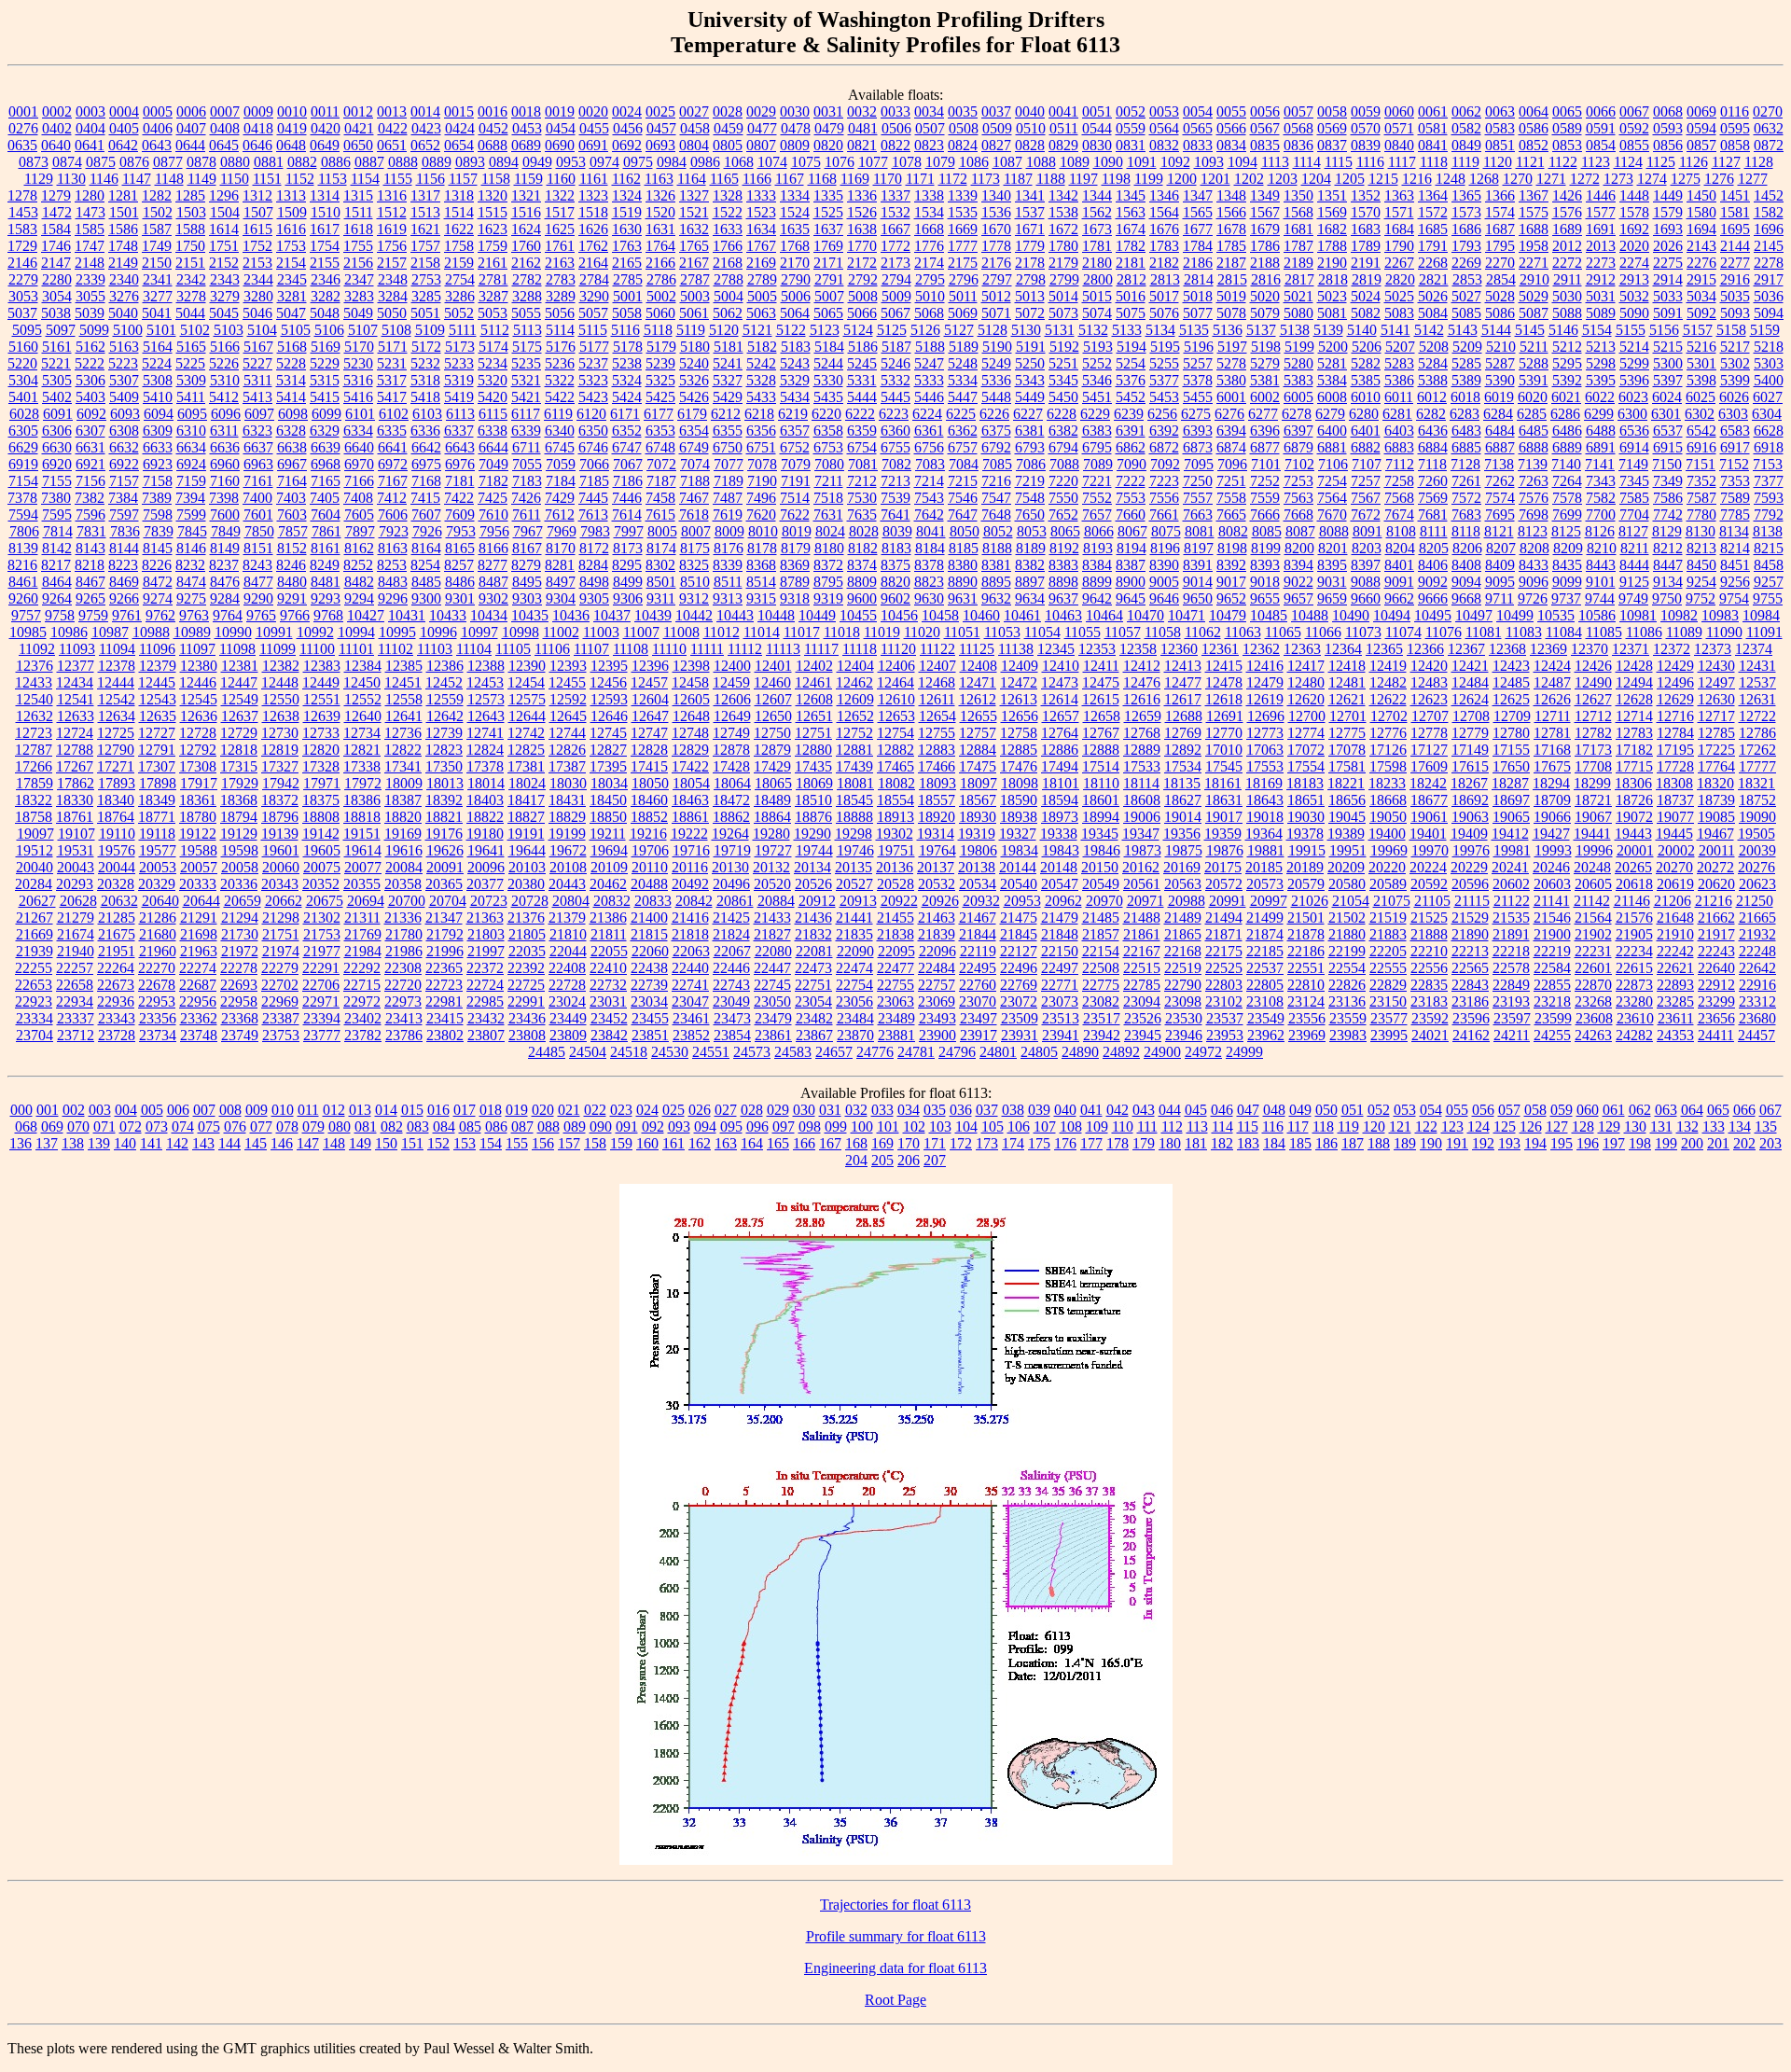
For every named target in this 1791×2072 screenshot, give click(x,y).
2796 (964, 279)
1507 (258, 212)
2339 (90, 279)
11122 (937, 649)
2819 (1367, 279)
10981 (1638, 615)
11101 (356, 649)
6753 (828, 447)
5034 (1701, 296)
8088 (1334, 531)
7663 (1198, 515)
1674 (1131, 229)
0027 (694, 111)
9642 (1097, 598)
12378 (117, 666)
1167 (790, 179)
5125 (892, 330)
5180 (695, 347)
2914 (1668, 279)
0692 (627, 145)
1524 (795, 212)
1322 (560, 195)
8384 (1097, 565)
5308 (158, 380)
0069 (1701, 111)
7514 (795, 498)
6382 (1063, 431)
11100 (317, 649)
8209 (1568, 548)
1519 (627, 212)
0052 (1131, 111)
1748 (123, 246)
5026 (1433, 296)
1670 (996, 229)
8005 (662, 531)
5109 (430, 330)
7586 (1668, 498)
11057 (1123, 632)
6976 (460, 464)
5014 (1063, 296)
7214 (929, 481)
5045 (224, 313)
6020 (1533, 397)
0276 (23, 128)
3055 (90, 296)
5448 (996, 397)
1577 (1601, 212)
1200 (1182, 179)
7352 (1701, 481)
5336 (996, 380)
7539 (895, 498)
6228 (1062, 414)
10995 (397, 632)
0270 (1768, 111)
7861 (326, 531)
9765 (261, 615)
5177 (594, 347)
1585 (90, 229)
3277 (158, 296)
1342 (1063, 195)
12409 (1020, 666)
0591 (1601, 128)
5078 (1231, 313)
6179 (692, 414)
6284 (1498, 414)
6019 (1499, 397)
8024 (830, 531)
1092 (1175, 162)
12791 (157, 750)
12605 (691, 699)
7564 (1332, 498)
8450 (1701, 565)
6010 (1366, 397)
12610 (896, 699)
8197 (1199, 548)
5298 (1601, 363)
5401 (23, 397)
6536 (1634, 431)
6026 (1734, 397)
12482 (1388, 682)
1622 (459, 229)
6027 (1768, 397)
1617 (325, 229)
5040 (123, 313)
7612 (560, 515)
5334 (963, 380)
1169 (855, 179)
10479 (1228, 615)
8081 (1200, 531)
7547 (996, 498)
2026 (1668, 246)
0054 (1198, 111)
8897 (1030, 582)
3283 (359, 296)
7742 (1668, 515)
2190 (1332, 263)
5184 (829, 347)
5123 (825, 330)
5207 (1400, 347)
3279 (225, 296)
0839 (1366, 145)
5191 (1031, 347)
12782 (1593, 733)
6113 (460, 414)
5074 (1097, 313)
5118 (658, 330)
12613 (1019, 699)
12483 (1429, 682)
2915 (1701, 279)
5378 (1198, 380)
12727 (157, 733)
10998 (521, 632)
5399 (1735, 380)
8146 (191, 548)
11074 (1403, 632)
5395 (1601, 380)
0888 (403, 162)
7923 (394, 531)
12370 (1590, 649)
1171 (920, 179)
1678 (1231, 229)
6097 (259, 414)
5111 (463, 330)
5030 (1567, 296)
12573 (486, 699)
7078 (762, 464)
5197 (1232, 347)
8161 (326, 548)
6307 (90, 431)
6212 (726, 414)
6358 (828, 431)
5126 (925, 330)
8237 (224, 565)
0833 (1198, 145)
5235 (526, 363)
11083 (1524, 632)
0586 (1534, 128)
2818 (1333, 279)
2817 (1299, 279)
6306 (57, 431)
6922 (124, 464)
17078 (1347, 750)
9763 (194, 615)
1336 (862, 195)
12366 (1425, 649)
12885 (1019, 750)
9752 (1701, 598)
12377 (76, 666)
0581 (1433, 128)
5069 (963, 313)
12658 (1102, 716)
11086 (1644, 632)
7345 (1634, 481)
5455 (1198, 397)
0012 (358, 111)
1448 (1634, 195)
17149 (1470, 750)
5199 (1299, 347)
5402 (57, 397)
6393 (1198, 431)
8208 (1534, 548)
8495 (527, 582)
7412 (392, 498)
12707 (1430, 716)
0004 (124, 111)
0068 (1668, 111)
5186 (863, 347)
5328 (761, 380)
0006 (191, 111)
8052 (998, 531)
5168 (292, 347)
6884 (1433, 447)
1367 (1534, 195)
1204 (1316, 179)
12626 (1552, 699)
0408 (225, 128)
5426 (694, 397)
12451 (403, 682)
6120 (591, 414)
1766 (728, 246)
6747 (627, 447)
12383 (322, 666)
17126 (1388, 750)
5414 (291, 397)
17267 (75, 766)
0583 (1500, 128)
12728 (198, 733)
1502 (158, 212)
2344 (258, 279)
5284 (1433, 363)
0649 (325, 145)
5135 (1194, 330)
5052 (459, 313)
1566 (1231, 212)
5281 (1332, 363)
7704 (1634, 515)
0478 (796, 128)
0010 (292, 111)
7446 (627, 498)
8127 (1633, 531)
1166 (757, 179)
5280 (1298, 363)
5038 (56, 313)
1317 (425, 195)
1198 (1116, 179)
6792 (996, 447)
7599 (191, 515)
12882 (895, 750)
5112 (495, 330)
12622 (1388, 699)
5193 (1098, 347)
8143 (90, 548)
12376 (35, 666)
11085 (1604, 632)
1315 (358, 195)
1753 (291, 246)
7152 (1734, 464)
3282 (326, 296)
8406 (1433, 565)
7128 (1465, 464)
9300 (426, 598)
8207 (1501, 548)
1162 (626, 179)
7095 (1199, 464)
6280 (1364, 414)
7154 (23, 481)
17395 (608, 766)
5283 (1399, 363)
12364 (1343, 649)
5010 (930, 296)
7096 (1232, 464)
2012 (1567, 246)
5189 (964, 347)
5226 (224, 363)
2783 (561, 279)
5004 (729, 296)
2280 (57, 279)
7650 (1030, 515)
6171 (625, 414)
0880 (235, 162)
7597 (124, 515)
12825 (526, 750)
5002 (661, 296)
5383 (1298, 380)
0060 (1399, 111)
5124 (858, 330)
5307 (124, 380)
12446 (198, 682)
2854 (1501, 279)
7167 (393, 481)
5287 (1500, 363)
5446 (929, 397)
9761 (127, 615)
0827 (996, 145)
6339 (526, 431)
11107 (591, 649)
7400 (257, 498)
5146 (1563, 330)
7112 (1400, 464)
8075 (1166, 531)
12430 (1716, 666)
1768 (795, 246)
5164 (158, 347)
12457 (649, 682)
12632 (35, 716)
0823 (929, 145)
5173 (460, 347)
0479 (829, 128)
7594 (23, 515)
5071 (996, 313)
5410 (158, 397)
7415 (425, 498)
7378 (22, 498)
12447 (239, 682)
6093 (125, 414)
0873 (34, 162)
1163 (659, 179)
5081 (1332, 313)
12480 (1306, 682)
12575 (527, 699)
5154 (1597, 330)
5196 (1199, 347)
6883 (1399, 447)
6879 (1298, 447)
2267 (1399, 263)
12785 (1716, 733)
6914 (1634, 447)
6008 (1332, 397)
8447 (1668, 565)
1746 (56, 246)
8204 (1400, 548)
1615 (257, 229)
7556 (1164, 498)
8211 (1635, 548)
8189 (1031, 548)
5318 (425, 380)
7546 (963, 498)
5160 (23, 347)
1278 (22, 195)
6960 (225, 464)
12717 (1716, 716)
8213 (1701, 548)
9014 (1198, 582)
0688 (493, 145)
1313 (291, 195)
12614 (1060, 699)
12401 (773, 666)
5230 (358, 363)
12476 (1142, 682)
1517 (560, 212)
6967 (292, 464)
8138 (1768, 531)
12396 (650, 666)
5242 (761, 363)
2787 (695, 279)
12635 (158, 716)
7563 (1298, 498)
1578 (1634, 212)
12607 (773, 699)
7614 (627, 515)
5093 (1735, 313)
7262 (1500, 481)
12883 (937, 750)
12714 (1634, 716)
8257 (459, 565)
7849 (226, 531)
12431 (1757, 666)
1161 (594, 179)
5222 (90, 363)
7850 (259, 531)
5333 (929, 380)
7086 (1031, 464)
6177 (659, 414)
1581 (1735, 212)
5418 (425, 397)
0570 (1366, 128)
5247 (929, 363)
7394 (190, 498)
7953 (461, 531)
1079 (940, 162)
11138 (1016, 649)
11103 (435, 649)
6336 (425, 431)
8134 (1734, 531)
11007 (641, 632)
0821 (862, 145)
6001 (1231, 397)
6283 (1465, 414)
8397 (1366, 565)
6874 (1231, 447)
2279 (23, 279)
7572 (1466, 498)
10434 (489, 615)
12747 (649, 733)
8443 (1601, 565)
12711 (1553, 716)
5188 (930, 347)
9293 (326, 598)
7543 (929, 498)
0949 (537, 162)
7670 (1332, 515)
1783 (1164, 246)
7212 (862, 481)
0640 (56, 145)
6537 (1668, 431)
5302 (1735, 363)
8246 (291, 565)
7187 (661, 481)
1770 (862, 246)
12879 (772, 750)
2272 (1567, 263)
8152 (292, 548)
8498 (594, 582)
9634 (1030, 598)
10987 (110, 632)
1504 (225, 212)
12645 (568, 716)
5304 (23, 380)
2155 (325, 263)
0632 (1769, 128)
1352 (1366, 195)
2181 (1131, 263)
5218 (1769, 347)
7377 (1769, 481)
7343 (1601, 481)
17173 (1593, 750)
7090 (1132, 464)
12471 (978, 682)
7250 (1198, 481)
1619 (392, 229)
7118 (1432, 464)
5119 (691, 330)
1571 (1399, 212)
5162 (90, 347)
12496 (1675, 682)
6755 (895, 447)
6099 (326, 414)
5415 (325, 397)
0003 (90, 111)
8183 (896, 548)
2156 (358, 263)
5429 (728, 397)
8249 (325, 565)
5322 (560, 380)
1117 (1402, 162)
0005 (158, 111)
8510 (695, 582)
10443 (735, 615)
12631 (1757, 699)
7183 (527, 481)
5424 (627, 397)
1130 (71, 179)
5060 (660, 313)
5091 (1668, 313)
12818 (239, 750)
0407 (191, 128)
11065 (1283, 632)
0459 (729, 128)
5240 (694, 363)
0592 (1634, 128)
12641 (404, 716)
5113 (528, 330)
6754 (862, 447)
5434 (795, 397)
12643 (486, 716)
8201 (1333, 548)
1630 (627, 229)
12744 (567, 733)
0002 (57, 111)
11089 (1684, 632)
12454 (526, 682)
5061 (694, 313)
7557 (1198, 498)
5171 (393, 347)
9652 (1231, 598)
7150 (1667, 464)
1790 (1399, 246)
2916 (1735, 279)
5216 (1701, 347)
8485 (426, 582)
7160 (225, 481)
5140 (1362, 330)
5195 (1165, 347)
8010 (763, 531)
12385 (404, 666)
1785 (1231, 246)
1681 (1298, 229)
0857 (1701, 145)
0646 (257, 145)
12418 (1347, 666)
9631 (963, 598)
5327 (728, 380)
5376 (1131, 380)
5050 (392, 313)
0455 (594, 128)
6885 (1466, 447)
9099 (1567, 582)
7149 (1633, 464)
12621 (1347, 699)
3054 (57, 296)
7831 (91, 531)
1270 (1518, 179)
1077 (873, 162)
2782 (527, 279)
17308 (198, 766)
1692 (1634, 229)
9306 (628, 598)
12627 (1593, 699)
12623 (1429, 699)
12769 (1183, 733)
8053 (1032, 531)
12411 (1101, 666)
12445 (157, 682)
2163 (560, 263)
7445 (593, 498)
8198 (1232, 548)
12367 (1466, 649)
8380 (963, 565)
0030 (795, 111)
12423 (1511, 666)
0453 (527, 128)
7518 (828, 498)
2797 (997, 279)
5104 (262, 330)
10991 (274, 632)
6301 (1666, 414)
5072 (1030, 313)
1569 (1332, 212)
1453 (23, 212)
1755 (358, 246)
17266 (34, 766)
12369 (1548, 649)
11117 (821, 649)
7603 (292, 515)
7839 (159, 531)
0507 (930, 128)
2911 (1568, 279)
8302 (660, 565)
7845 (192, 531)
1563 (1131, 212)
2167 (694, 263)
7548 (1030, 498)
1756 (392, 246)
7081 (863, 464)
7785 (1735, 515)
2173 (895, 263)
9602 (895, 598)
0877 (168, 162)
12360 (1179, 649)
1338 (929, 195)
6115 (493, 414)
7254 (1332, 481)
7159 (191, 481)
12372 (1672, 649)
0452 (493, 128)
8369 (795, 565)
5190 (997, 347)
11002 (561, 632)
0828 (1030, 145)
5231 (392, 363)
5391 (1534, 380)
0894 (504, 162)
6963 (258, 464)
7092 (1165, 464)
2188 (1265, 263)
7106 (1333, 464)
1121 (1530, 162)
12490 (1593, 682)
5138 (1295, 330)
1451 (1735, 195)
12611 (937, 699)
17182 (1634, 750)
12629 (1675, 699)
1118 (1434, 162)
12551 (322, 699)
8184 (930, 548)
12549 (240, 699)
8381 (996, 565)
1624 (526, 229)
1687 (1500, 229)
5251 (1063, 363)
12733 (321, 733)
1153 (333, 179)
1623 (493, 229)
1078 (907, 162)
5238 (627, 363)
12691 (1225, 716)
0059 (1366, 111)
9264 (57, 598)
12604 (650, 699)
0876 (134, 162)
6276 (1229, 414)
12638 (281, 716)
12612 (978, 699)
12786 (1757, 733)
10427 (366, 615)
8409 (1500, 565)
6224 (927, 414)
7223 (1164, 481)
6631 (90, 447)
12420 (1429, 666)
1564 (1164, 212)
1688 (1534, 229)
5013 (1030, 296)
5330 (828, 380)
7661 (1164, 515)
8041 (931, 531)
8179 (796, 548)
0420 (326, 128)
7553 (1131, 498)
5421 (526, 397)
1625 (560, 229)
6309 (158, 431)
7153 (1768, 464)
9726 (1533, 598)
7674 (1399, 515)
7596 (90, 515)
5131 (1060, 330)
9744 (1600, 598)
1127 (1726, 162)
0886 (336, 162)
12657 (1061, 716)
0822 (895, 145)
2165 (627, 263)
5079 (1265, 313)
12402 (814, 666)
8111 (1434, 531)
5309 (191, 380)
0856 (1668, 145)
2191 (1366, 263)
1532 (895, 212)
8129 (1667, 531)
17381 (526, 766)
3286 (460, 296)
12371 (1631, 649)
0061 (1433, 111)
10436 (571, 615)
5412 (224, 397)
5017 (1164, 296)
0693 (660, 145)
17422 (690, 766)
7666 (1265, 515)
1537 (1030, 212)
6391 (1131, 431)
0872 (1769, 145)
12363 (1302, 649)
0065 (1567, 111)
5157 (1698, 330)
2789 (762, 279)
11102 (396, 649)
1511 (359, 212)
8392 (1231, 565)
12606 (732, 699)
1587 (157, 229)
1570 (1366, 212)
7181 (460, 481)
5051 (425, 313)
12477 (1183, 682)
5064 (795, 313)
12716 (1675, 716)
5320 (493, 380)
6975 (426, 464)
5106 (329, 330)
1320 (493, 195)
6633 (158, 447)
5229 (325, 363)
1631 (660, 229)
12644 (527, 716)
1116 (1370, 162)
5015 (1097, 296)
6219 (793, 414)
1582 (1769, 212)
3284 (393, 296)
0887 (369, 162)
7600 (225, 515)
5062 (728, 313)
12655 (979, 716)
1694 (1701, 229)
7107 (1367, 464)
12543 (158, 699)
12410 (1061, 666)
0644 (190, 145)
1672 (1063, 229)
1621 (425, 229)
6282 (1431, 414)
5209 (1467, 347)
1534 (929, 212)
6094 (159, 414)
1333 (761, 195)
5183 (796, 347)
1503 (191, 212)
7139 (1533, 464)
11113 (783, 649)
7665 (1231, 515)
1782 (1131, 246)
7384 (123, 498)
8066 (1099, 531)
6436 (1433, 431)
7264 (1567, 481)
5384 (1332, 380)
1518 (593, 212)
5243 (795, 363)
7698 (1534, 515)
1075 (806, 162)
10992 (315, 632)
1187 (1018, 179)
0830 (1097, 145)
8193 (1098, 548)
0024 (627, 111)
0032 (862, 111)
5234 (493, 363)
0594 (1701, 128)
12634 (117, 716)
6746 (593, 447)
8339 (728, 565)
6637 (258, 447)
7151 (1701, 464)
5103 (229, 330)
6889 (1567, 447)
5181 (729, 347)
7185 (594, 481)
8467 (90, 582)
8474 (191, 582)
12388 (486, 666)
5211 (1534, 347)
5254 (1131, 363)
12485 (1511, 682)
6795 (1097, 447)
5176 (561, 347)
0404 (90, 128)
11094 (117, 649)
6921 (90, 464)
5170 (359, 347)
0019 (560, 111)
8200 (1299, 548)
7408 (358, 498)
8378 (929, 565)
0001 (23, 111)
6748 (660, 447)
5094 (1769, 313)
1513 (425, 212)
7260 (1433, 481)
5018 (1198, 296)
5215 (1668, 347)
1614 (224, 229)
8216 (22, 565)
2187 (1231, 263)
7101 (1266, 464)
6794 (1063, 447)
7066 (594, 464)
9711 (1499, 598)
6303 (1733, 414)
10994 (356, 632)
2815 (1232, 279)
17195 (1675, 750)
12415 (1224, 666)
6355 (728, 431)
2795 (930, 279)
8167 (527, 548)
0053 (1164, 111)
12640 (363, 716)
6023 (1633, 397)
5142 (1429, 330)
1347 (1198, 195)
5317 (392, 380)
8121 (1499, 531)
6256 (1162, 414)
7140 (1566, 464)
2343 (225, 279)
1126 (1694, 162)
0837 (1332, 145)
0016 (493, 111)
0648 (291, 145)
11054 (1042, 632)
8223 (123, 565)
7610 (493, 515)
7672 (1366, 515)
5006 (796, 296)
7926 (427, 531)
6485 (1534, 431)
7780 (1701, 515)
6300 (1632, 414)
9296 (393, 598)
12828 (649, 750)
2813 (1165, 279)
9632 (996, 598)
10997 (479, 632)
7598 (158, 515)
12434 (75, 682)
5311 (258, 380)
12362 (1261, 649)
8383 (1063, 565)
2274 (1634, 263)
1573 (1466, 212)
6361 (929, 431)
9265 (90, 598)
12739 (444, 733)
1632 (694, 229)
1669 (963, 229)
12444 (116, 682)
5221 (56, 363)
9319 (828, 598)
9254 (1701, 582)
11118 (860, 649)
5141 (1395, 330)
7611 (527, 515)
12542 (117, 699)
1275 (1686, 179)
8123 (1533, 531)
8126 (1600, 531)
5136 (1228, 330)
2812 (1132, 279)
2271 (1534, 263)
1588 (190, 229)
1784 (1198, 246)
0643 (157, 145)
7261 (1466, 481)
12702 (1389, 716)
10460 (981, 615)
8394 (1298, 565)
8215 (1769, 548)
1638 (862, 229)
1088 (1041, 162)
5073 (1063, 313)
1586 (123, 229)
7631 (828, 515)
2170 (795, 263)
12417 (1306, 666)
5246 (895, 363)
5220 (22, 363)
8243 (257, 565)
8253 (392, 565)
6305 (23, 431)
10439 (653, 615)
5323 (593, 380)
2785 (628, 279)
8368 (761, 565)
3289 (561, 296)
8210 (1602, 548)
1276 (1719, 179)
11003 (601, 632)
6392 (1164, 431)
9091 (1399, 582)
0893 (470, 162)
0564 (1164, 128)
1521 (694, 212)
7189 (729, 481)
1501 (124, 212)
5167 (258, 347)
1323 (593, 195)
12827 (608, 750)
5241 (728, 363)
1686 (1466, 229)
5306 (90, 380)
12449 (321, 682)
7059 (561, 464)
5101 (161, 330)
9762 (160, 615)
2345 (292, 279)
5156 (1664, 330)
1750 (190, 246)
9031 (1332, 582)
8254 (425, 565)
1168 (822, 179)
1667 (895, 229)
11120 (898, 649)
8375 (895, 565)
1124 (1628, 162)
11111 (707, 649)
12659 (1143, 716)
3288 (527, 296)
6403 (1399, 431)
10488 (1310, 615)
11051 (962, 632)
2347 (359, 279)
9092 (1433, 582)
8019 (797, 531)
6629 (23, 447)
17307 (157, 766)
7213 (895, 481)
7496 (761, 498)
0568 (1298, 128)
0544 (1097, 128)
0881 (269, 162)
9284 (225, 598)
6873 (1198, 447)
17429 (772, 766)
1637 (828, 229)
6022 (1600, 397)
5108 (396, 330)
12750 (772, 733)
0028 (728, 111)
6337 (459, 431)
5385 (1366, 380)
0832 (1164, 145)
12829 (690, 750)
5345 (1063, 380)
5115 (593, 330)
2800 (1098, 279)
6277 (1263, 414)
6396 (1265, 431)
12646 (609, 716)
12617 (1183, 699)
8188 (997, 548)
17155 (1511, 750)
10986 (69, 632)
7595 (57, 515)
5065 (828, 313)
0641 (90, 145)
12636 (199, 716)
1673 (1097, 229)
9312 (694, 598)
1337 (895, 195)
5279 (1265, 363)
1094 (1243, 162)
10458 (940, 615)
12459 (731, 682)
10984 (1761, 615)
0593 (1668, 128)
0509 (997, 128)
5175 (527, 347)
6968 (326, 464)
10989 (192, 632)
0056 (1265, 111)
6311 (224, 431)
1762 (593, 246)
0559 (1131, 128)
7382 (90, 498)
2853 (1467, 279)
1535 (963, 212)
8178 (762, 548)
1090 (1108, 162)
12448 (280, 682)
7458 (660, 498)
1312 (257, 195)
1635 (795, 229)
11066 (1323, 632)
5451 (1097, 397)
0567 (1265, 128)
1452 (1769, 195)
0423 (426, 128)
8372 (828, 565)
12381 (240, 666)
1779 (1030, 246)
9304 (561, 598)
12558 (404, 699)
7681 (1433, 515)
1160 (561, 179)
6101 (360, 414)
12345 (1056, 649)
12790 (116, 750)
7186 (628, 481)
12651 (814, 716)
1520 (660, 212)
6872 (1164, 447)
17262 (1757, 750)
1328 (728, 195)
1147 (137, 179)
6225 (961, 414)
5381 (1265, 380)
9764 (228, 615)
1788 (1332, 246)
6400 (1332, 431)
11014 (762, 632)
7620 (761, 515)
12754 (895, 733)
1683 (1366, 229)
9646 (1164, 598)
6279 (1330, 414)
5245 (862, 363)
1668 (929, 229)
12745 (608, 733)
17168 (1552, 750)
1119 (1465, 162)
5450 (1063, 397)
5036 (1769, 296)
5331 (862, 380)
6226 (994, 414)
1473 (90, 212)
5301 (1701, 363)
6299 (1599, 414)
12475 (1101, 682)
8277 (493, 565)
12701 (1348, 716)
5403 (90, 397)
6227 (1028, 414)
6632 (124, 447)
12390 (527, 666)
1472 (57, 212)
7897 (360, 531)
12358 (1138, 649)
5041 (157, 313)
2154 (291, 263)
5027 (1466, 296)
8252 (358, 565)
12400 (732, 666)
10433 (448, 615)
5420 (493, 397)
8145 (158, 548)
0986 (705, 162)
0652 (425, 145)
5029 (1534, 296)
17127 (1429, 750)
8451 (1735, 565)
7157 (124, 481)
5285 (1466, 363)
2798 (1031, 279)
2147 (56, 263)
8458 (1769, 565)
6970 (359, 464)
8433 (1534, 565)
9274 (158, 598)
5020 (1265, 296)
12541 (76, 699)
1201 (1215, 179)
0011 (325, 111)
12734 (362, 733)
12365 (1384, 649)
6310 (191, 431)
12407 (937, 666)
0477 (762, 128)
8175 (695, 548)
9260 (23, 598)
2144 (1735, 246)
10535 (1556, 615)
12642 (445, 716)
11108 (631, 649)
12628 (1634, 699)
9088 (1366, 582)
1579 (1668, 212)
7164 (292, 481)
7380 (56, 498)
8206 (1467, 548)
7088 (1064, 464)
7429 (560, 498)
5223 (123, 363)
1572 (1433, 212)
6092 (91, 414)
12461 (813, 682)
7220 (1063, 481)
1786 (1265, 246)
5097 (61, 330)
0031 (828, 111)
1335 (828, 195)
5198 (1266, 347)
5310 (225, 380)
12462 (854, 682)
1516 (526, 212)
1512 (392, 212)
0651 (392, 145)
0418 (258, 128)
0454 (561, 128)
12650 (773, 716)
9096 (1534, 582)
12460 (772, 682)
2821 (1434, 279)
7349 (1668, 481)
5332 (895, 380)
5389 (1466, 380)
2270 (1500, 263)
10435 (530, 615)
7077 (729, 464)
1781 (1097, 246)
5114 (560, 330)
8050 (965, 531)
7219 (1030, 481)
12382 (281, 666)
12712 (1593, 716)
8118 (1466, 531)
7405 (325, 498)
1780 (1063, 246)
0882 (302, 162)
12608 (814, 699)
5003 (695, 296)
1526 (862, 212)
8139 (23, 548)
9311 (661, 598)
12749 (731, 733)
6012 (1432, 397)
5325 (660, 380)
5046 (257, 313)
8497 (561, 582)
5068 (929, 313)
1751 (224, 246)
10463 (1063, 615)
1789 (1366, 246)
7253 (1298, 481)
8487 (493, 582)
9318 (795, 598)
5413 (257, 397)
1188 (1051, 179)
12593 (609, 699)
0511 (1064, 128)
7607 (426, 515)
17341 (403, 766)
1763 (627, 246)
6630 (57, 447)
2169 (761, 263)
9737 (1566, 598)
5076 (1164, 313)
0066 (1601, 111)
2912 (1601, 279)
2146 (22, 263)
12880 (813, 750)
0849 (1466, 145)
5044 (190, 313)
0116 (1735, 111)
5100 (128, 330)
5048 (325, 313)
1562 (1097, 212)
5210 (1501, 347)
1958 (1534, 246)
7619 (728, 515)
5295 (1567, 363)
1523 (761, 212)
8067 (1132, 531)
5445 (895, 397)
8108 (1401, 531)
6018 (1465, 397)
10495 (1433, 615)
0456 (628, 128)
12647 (650, 716)
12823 (444, 750)
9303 (527, 598)
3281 (292, 296)
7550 (1063, 498)
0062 (1466, 111)
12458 (690, 682)
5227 (257, 363)
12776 (1388, 733)
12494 (1634, 682)
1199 (1149, 179)
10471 (1187, 615)
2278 (1769, 263)
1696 (1769, 229)
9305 (594, 598)
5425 (660, 397)
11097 (197, 649)
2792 (863, 279)
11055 (1083, 632)
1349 (1265, 195)
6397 (1298, 431)
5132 (1093, 330)
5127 (959, 330)
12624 (1470, 699)
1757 (425, 246)
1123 (1596, 162)
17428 (731, 766)
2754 (460, 279)
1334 (795, 195)
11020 (922, 632)
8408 (1466, 565)
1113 (1275, 162)
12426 (1593, 666)
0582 (1466, 128)
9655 (1265, 598)
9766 (295, 615)
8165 (460, 548)
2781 (493, 279)
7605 (359, 515)
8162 (359, 548)
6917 (1735, 447)
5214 (1634, 347)
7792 (1769, 515)
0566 (1231, 128)
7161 (258, 481)
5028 (1500, 296)
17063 (1265, 750)
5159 (1765, 330)
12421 (1470, 666)
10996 (438, 632)
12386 (445, 666)
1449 (1668, 195)
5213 (1601, 347)
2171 (828, 263)
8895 (996, 582)
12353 (1097, 649)
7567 (1366, 498)
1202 (1249, 179)
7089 (1098, 464)
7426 (526, 498)
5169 (326, 347)
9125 (1634, 582)
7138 (1499, 464)
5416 (358, 397)
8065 (1065, 531)
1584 (56, 229)
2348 (393, 279)
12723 (34, 733)
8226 (157, 565)
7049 (493, 464)
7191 (796, 481)
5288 (1534, 363)
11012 (722, 632)
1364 (1433, 195)
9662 (1399, 598)
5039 (90, 313)
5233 (459, 363)
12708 (1471, 716)
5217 (1735, 347)
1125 (1661, 162)
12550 (281, 699)
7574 (1500, 498)
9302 (493, 598)
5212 (1567, 347)
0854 (1601, 145)
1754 (325, 246)
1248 (1451, 179)
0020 (593, 111)
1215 (1383, 179)
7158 (158, 481)
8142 (57, 548)
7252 (1265, 481)
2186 (1198, 263)
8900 (1131, 582)
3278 (191, 296)
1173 (986, 179)
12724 (75, 733)
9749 (1633, 598)
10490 (1351, 615)
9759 (93, 615)
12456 (608, 682)
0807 (761, 145)
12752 (854, 733)
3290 (594, 296)
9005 (1164, 582)
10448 (776, 615)
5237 (593, 363)
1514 (459, 212)
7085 (997, 464)
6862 (1131, 447)
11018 (842, 632)
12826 (567, 750)
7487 (728, 498)
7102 (1299, 464)
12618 (1224, 699)
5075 (1131, 313)
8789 (795, 582)
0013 (392, 111)
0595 (1735, 128)
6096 (226, 414)
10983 (1720, 615)
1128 (1759, 162)
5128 (993, 330)
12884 (978, 750)
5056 (560, 313)
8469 (124, 582)
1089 (1075, 162)
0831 (1131, 145)
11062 (1203, 632)
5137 (1261, 330)
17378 (485, 766)
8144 (124, 548)
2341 (158, 279)
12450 (362, 682)
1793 (1466, 246)
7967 (528, 531)
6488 (1601, 431)
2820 (1400, 279)
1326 (660, 195)
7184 (561, 481)
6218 (759, 414)
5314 (291, 380)
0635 (22, 145)
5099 (94, 330)
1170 (888, 179)
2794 (896, 279)
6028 (24, 414)
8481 (326, 582)
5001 (628, 296)
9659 (1332, 598)
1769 (828, 246)
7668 (1298, 515)
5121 (757, 330)
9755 (1768, 598)
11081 (1484, 632)
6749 (694, 447)
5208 (1434, 347)
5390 (1500, 380)
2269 (1466, 263)
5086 (1500, 313)
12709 (1512, 716)
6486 (1567, 431)
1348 (1231, 195)
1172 (953, 179)
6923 (158, 464)
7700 (1601, 515)
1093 (1209, 162)
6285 (1532, 414)
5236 (560, 363)
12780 (1511, 733)
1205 (1350, 179)
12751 (813, 733)
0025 (660, 111)
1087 (1007, 162)
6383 (1097, 431)
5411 (191, 397)
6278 (1297, 414)
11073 (1363, 632)
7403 (291, 498)
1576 (1567, 212)
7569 (1433, 498)
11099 (278, 649)
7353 (1735, 481)
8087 (1300, 531)
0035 (963, 111)
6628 (1769, 431)
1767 (761, 246)
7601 (258, 515)
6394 (1231, 431)
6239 (1129, 414)
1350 (1298, 195)
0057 (1298, 111)
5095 (27, 330)
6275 (1196, 414)
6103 (427, 414)
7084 (964, 464)
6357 (795, 431)
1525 (828, 212)
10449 (817, 615)
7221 (1097, 481)
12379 (158, 666)
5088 (1567, 313)
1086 (974, 162)
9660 (1366, 598)
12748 (690, 733)
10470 (1145, 615)
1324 (627, 195)
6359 (862, 431)
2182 (1164, 263)
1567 (1265, 212)
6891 (1601, 447)
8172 (594, 548)
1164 (692, 179)
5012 (996, 296)
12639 (322, 716)
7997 (629, 531)
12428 (1634, 666)
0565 (1198, 128)
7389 (157, 498)
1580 (1701, 212)
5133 (1127, 330)
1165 (724, 179)
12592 (568, 699)
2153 (257, 263)
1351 (1332, 195)
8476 (225, 582)
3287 (493, 296)
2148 (90, 263)
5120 (724, 330)
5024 (1366, 296)
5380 (1231, 380)
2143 (1701, 246)
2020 (1634, 246)
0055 (1231, 111)
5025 (1399, 296)
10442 (694, 615)
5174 (493, 347)
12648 (691, 716)
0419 (292, 128)
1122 (1563, 162)
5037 (22, 313)
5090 (1634, 313)
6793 (1030, 447)
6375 (996, 431)
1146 (104, 179)
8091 (1368, 531)
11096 (157, 649)
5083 (1399, 313)
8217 (56, 565)
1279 (56, 195)
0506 (896, 128)
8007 (696, 531)
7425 (493, 498)
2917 (1769, 279)
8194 (1132, 548)
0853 (1567, 145)
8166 (493, 548)
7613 (593, 515)
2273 (1601, 263)
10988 (151, 632)
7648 (996, 515)
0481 (863, 128)
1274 (1652, 179)
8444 (1634, 565)
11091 (1764, 632)
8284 (593, 565)
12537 (1757, 682)
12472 (1019, 682)
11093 (77, 649)
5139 (1328, 330)
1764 (660, 246)
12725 (116, 733)
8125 (1566, 531)
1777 (963, 246)
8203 (1367, 548)
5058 (627, 313)
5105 (296, 330)
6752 (795, 447)
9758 (60, 615)
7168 (426, 481)
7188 (695, 481)
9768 (328, 615)
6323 (257, 431)
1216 (1417, 179)
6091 (58, 414)
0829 (1063, 145)
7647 (963, 515)
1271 (1551, 179)
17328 (321, 766)
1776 (929, 246)
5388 (1433, 380)
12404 (855, 666)
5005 (762, 296)
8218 (90, 565)
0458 (695, 128)
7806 (24, 531)
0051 (1097, 111)
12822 (403, 750)
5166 (225, 347)
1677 (1198, 229)
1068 (739, 162)
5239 (660, 363)
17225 (1716, 750)
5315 (325, 380)
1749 (157, 246)
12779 (1470, 733)
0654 (459, 145)
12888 (1101, 750)
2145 (1769, 246)
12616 (1142, 699)
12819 (280, 750)
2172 (862, 263)
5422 (560, 397)
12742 (526, 733)
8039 (897, 531)
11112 (745, 649)
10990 (233, 632)
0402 (57, 128)
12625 (1511, 699)
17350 (444, 766)
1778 (996, 246)
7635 (862, 515)
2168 (728, 263)
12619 (1265, 699)
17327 (280, 766)
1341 (1030, 195)
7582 (1601, 498)
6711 (527, 447)
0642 (123, 145)
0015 (459, 111)
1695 (1735, 229)
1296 (224, 195)
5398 (1701, 380)
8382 (1030, 565)
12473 (1060, 682)
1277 (1753, 179)
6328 (291, 431)
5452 (1131, 397)
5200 (1333, 347)
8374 (862, 565)
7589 (1735, 498)
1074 (772, 162)
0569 (1332, 128)
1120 (1498, 162)
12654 (937, 716)
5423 (593, 397)
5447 (963, 397)
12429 (1675, 666)
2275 (1668, 263)
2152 (224, 263)
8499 (628, 582)
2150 (157, 263)
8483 (393, 582)
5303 (1769, 363)
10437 (612, 615)
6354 (694, 431)
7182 (493, 481)
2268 (1433, 263)
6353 (660, 431)
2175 (963, 263)
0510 (1031, 128)
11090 (1724, 632)
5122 (791, 330)
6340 (560, 431)
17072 (1306, 750)
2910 (1534, 279)
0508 (964, 128)
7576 (1534, 498)
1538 (1063, 212)
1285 (190, 195)
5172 (426, 347)
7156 (90, 481)
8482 (359, 582)
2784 (594, 279)
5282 (1366, 363)
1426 (1567, 195)
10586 (1597, 615)
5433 (761, 397)
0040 (1030, 111)
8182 (863, 548)
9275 (191, 598)
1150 (235, 179)
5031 (1601, 296)
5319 (459, 380)
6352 (627, 431)
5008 (863, 296)
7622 (795, 515)
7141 (1600, 464)
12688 (1184, 716)
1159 (528, 179)
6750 (728, 447)
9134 (1668, 582)
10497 (1474, 615)
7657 (1097, 515)
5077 (1198, 313)
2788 (729, 279)
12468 (937, 682)
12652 (855, 716)
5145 (1530, 330)
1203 (1283, 179)
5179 (661, 347)
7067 (628, 464)
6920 (57, 464)
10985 (28, 632)
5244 (828, 363)
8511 (728, 582)
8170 (561, 548)
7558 (1231, 498)
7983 (595, 531)
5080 (1298, 313)
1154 (365, 179)
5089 (1601, 313)
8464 (57, 582)
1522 (728, 212)
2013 (1601, 246)
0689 (526, 145)
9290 (258, 598)
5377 (1164, 380)
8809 (862, 582)
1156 (430, 179)
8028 (864, 531)
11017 (802, 632)
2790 (796, 279)
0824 (963, 145)
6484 (1500, 431)
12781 (1552, 733)
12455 (567, 682)
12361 (1220, 649)
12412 (1142, 666)
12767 (1101, 733)
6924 (191, 464)
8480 (292, 582)
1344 (1097, 195)
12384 (363, 666)
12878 (731, 750)
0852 (1534, 145)
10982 (1679, 615)
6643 (460, 447)
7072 (661, 464)
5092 (1701, 313)
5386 (1399, 380)
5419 (459, 397)
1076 (840, 162)
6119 (558, 414)
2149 (123, 263)
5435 (828, 397)
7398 (224, 498)
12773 (1265, 733)
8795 (828, 582)
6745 (560, 447)
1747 (90, 246)
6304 (1767, 414)
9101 (1601, 582)
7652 (1063, 515)
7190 (762, 481)
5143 (1463, 330)
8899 (1097, 582)
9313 (728, 598)
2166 (660, 263)
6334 (358, 431)
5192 (1064, 347)
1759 (493, 246)
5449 (1030, 397)
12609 (855, 699)
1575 (1534, 212)
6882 (1366, 447)
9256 (1735, 582)
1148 (169, 179)
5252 (1097, 363)
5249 (996, 363)
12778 (1429, 733)
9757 (26, 615)
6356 (761, 431)
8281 (560, 565)
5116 (625, 330)
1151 (267, 179)
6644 (493, 447)
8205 (1434, 548)
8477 (258, 582)
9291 (292, 598)
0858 (1735, 145)
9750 (1667, 598)
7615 (660, 515)
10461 (1022, 615)
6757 (963, 447)
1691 (1601, 229)
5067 (895, 313)
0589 (1567, 128)
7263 (1534, 481)
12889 (1142, 750)
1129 (39, 179)
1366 (1500, 195)
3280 (258, 296)
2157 (392, 263)
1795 (1500, 246)
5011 (963, 296)
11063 (1243, 632)
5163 (124, 347)
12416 (1265, 666)
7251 (1231, 481)
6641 (393, 447)
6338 (493, 431)
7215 (963, 481)
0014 (425, 111)
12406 (896, 666)
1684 (1399, 229)
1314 (325, 195)
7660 (1131, 515)
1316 (392, 195)
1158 (496, 179)
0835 (1265, 145)
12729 (239, 733)
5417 (392, 397)
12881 (854, 750)
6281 (1397, 414)
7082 (896, 464)
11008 (681, 632)
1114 (1307, 162)
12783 (1634, 733)
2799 (1064, 279)
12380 (199, 666)
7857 (293, 531)
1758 (459, 246)
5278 (1231, 363)
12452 (444, 682)
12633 (76, 716)
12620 (1306, 699)
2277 (1735, 263)
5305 (57, 380)
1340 (996, 195)
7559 (1265, 498)
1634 (761, 229)
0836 (1298, 145)
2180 (1097, 263)
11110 (669, 649)
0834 (1231, 145)
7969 (562, 531)
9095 (1500, 582)
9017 (1231, 582)
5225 (190, 363)
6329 (325, 431)
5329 (795, 380)
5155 (1631, 330)
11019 (882, 632)
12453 (485, 682)
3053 (23, 296)
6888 (1534, 447)
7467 (694, 498)
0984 (672, 162)
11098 (237, 649)
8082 (1233, 531)
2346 (326, 279)
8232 (190, 565)
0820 (828, 145)
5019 (1231, 296)
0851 (1500, 145)
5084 (1433, 313)
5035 (1735, 296)
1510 (326, 212)
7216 (996, 481)
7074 (695, 464)
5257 (1198, 363)
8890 (963, 582)
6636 (225, 447)
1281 (123, 195)
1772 (895, 246)
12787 (34, 750)
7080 (829, 464)
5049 (358, 313)
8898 (1063, 582)
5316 (358, 380)
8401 (1399, 565)
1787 (1298, 246)
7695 (1500, 515)
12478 (1224, 682)
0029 (761, 111)
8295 (627, 565)
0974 (604, 162)
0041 (1063, 111)
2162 (526, 263)
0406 (158, 128)
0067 (1634, 111)
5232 (425, 363)
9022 (1298, 582)
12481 (1347, 682)
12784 (1675, 733)
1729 (22, 246)
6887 (1500, 447)
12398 (691, 666)
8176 (729, 548)
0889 (437, 162)
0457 (661, 128)
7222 (1131, 481)
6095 (192, 414)
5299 (1634, 363)
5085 (1466, 313)
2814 (1199, 279)
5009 (896, 296)
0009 (258, 111)
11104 (474, 649)
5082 (1366, 313)
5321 (526, 380)
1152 (300, 179)
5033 (1668, 296)
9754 (1734, 598)
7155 (57, 481)
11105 (513, 649)
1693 (1668, 229)
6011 (1399, 397)
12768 (1142, 733)
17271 (116, 766)
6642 (426, 447)
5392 (1567, 380)
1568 (1298, 212)
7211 (829, 481)
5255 (1164, 363)
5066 (862, 313)
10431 (407, 615)
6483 (1466, 431)
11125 (977, 649)
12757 (978, 733)
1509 (292, 212)
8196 (1165, 548)
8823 (929, 582)
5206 (1367, 347)
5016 (1131, 296)
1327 (694, 195)
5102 (195, 330)
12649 (732, 716)
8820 (895, 582)
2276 (1701, 263)
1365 (1466, 195)
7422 (459, 498)
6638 (292, 447)
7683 (1466, 515)
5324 (627, 380)
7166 (359, 481)
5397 (1668, 380)
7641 (895, 515)
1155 (398, 179)
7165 (326, 481)
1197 (1083, 179)
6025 (1701, 397)
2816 (1266, 279)
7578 (1567, 498)
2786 (661, 279)
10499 (1515, 615)
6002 (1265, 397)
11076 (1444, 632)
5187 (896, 347)
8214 (1735, 548)
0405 (124, 128)
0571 (1399, 128)
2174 (929, 263)
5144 (1496, 330)
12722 (1757, 716)
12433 (34, 682)
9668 (1466, 598)
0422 (393, 128)
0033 (895, 111)
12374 (1754, 649)
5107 (363, 330)
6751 (761, 447)
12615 (1101, 699)
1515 (493, 212)
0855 (1634, 145)
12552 (363, 699)
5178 (628, 347)
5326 (694, 380)
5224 (157, 363)
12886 (1060, 750)
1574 (1500, 212)
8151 (258, 548)
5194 (1132, 347)
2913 (1634, 279)
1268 (1484, 179)
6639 (326, 447)
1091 (1142, 162)
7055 (527, 464)
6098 (293, 414)
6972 (393, 464)
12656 (1020, 716)
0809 (795, 145)
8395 (1332, 565)
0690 (560, 145)
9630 (929, 598)
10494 (1392, 615)
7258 (1399, 481)
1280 (90, 195)
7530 (862, 498)
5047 (291, 313)
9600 (862, 598)
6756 (929, 447)
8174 (661, 548)
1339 (963, 195)
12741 (485, 733)
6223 (894, 414)
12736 (403, 733)
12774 (1306, 733)
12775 (1347, 733)
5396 (1634, 380)
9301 (460, 598)
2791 (829, 279)
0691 (593, 145)
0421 (359, 128)
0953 (571, 162)
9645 (1131, 598)
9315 (761, 598)
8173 (628, 548)
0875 (101, 162)
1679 (1265, 229)
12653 (896, 716)
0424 (460, 128)
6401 (1366, 431)
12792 (198, 750)
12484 (1470, 682)
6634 (191, 447)
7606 (393, 515)
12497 (1716, 682)
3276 (124, 296)
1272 (1585, 179)
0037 (996, 111)
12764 (1060, 733)
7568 (1399, 498)
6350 (593, 431)
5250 (1030, 363)
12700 (1307, 716)
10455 (858, 615)
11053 (1002, 632)
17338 (362, 766)
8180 (829, 548)
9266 (124, 598)
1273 (1618, 179)
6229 (1095, 414)
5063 (761, 313)
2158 (425, 263)
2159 (459, 263)
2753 (426, 279)
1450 (1701, 195)
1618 (358, 229)
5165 (191, 347)
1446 (1601, 195)
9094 (1466, 582)
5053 (493, 313)
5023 (1332, 296)
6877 (1265, 447)
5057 (593, 313)
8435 (1567, 565)
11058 (1163, 632)
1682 (1332, 229)
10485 (1269, 615)
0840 (1399, 145)
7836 (125, 531)
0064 (1534, 111)
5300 (1668, 363)
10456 (899, 615)
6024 (1667, 397)
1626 (593, 229)
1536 (996, 212)
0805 (728, 145)
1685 (1433, 229)
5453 (1164, 397)
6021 (1566, 397)
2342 (191, 279)
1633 (728, 229)
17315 (239, 766)
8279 (526, 565)
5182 (762, 347)
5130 (1026, 330)
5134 (1160, 330)
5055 (526, 313)
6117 (526, 414)
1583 (22, 229)
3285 (426, 296)
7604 (326, 515)
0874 (67, 162)
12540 (35, 699)
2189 (1298, 263)
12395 (609, 666)
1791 (1433, 246)
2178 (1030, 263)
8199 (1266, 548)
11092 (37, 649)
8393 (1265, 565)
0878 (201, 162)
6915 (1668, 447)
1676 (1164, 229)
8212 (1668, 548)
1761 (560, 246)
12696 (1266, 716)
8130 (1701, 531)
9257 (1769, 582)
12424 (1552, 666)
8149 (225, 548)
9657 (1298, 598)
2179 (1063, 263)
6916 (1701, 447)
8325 (694, 565)
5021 (1298, 296)
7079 (796, 464)
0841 (1433, 145)
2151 (190, 263)
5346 (1097, 380)
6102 (394, 414)
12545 (199, 699)
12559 (445, 699)
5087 (1534, 313)
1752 (257, 246)
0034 (929, 111)
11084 (1564, 632)
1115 (1339, 162)
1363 (1399, 195)
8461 (23, 582)
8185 (964, 548)
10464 (1104, 615)
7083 (930, 464)
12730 (280, 733)
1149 (202, 179)
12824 (485, 750)
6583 (1735, 431)
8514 (761, 582)
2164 (593, 263)
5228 (291, 363)
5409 (124, 397)
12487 (1552, 682)
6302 (1700, 414)
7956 (494, 531)
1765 (694, 246)
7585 (1634, 498)
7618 (694, 515)
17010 (1224, 750)
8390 (1164, 565)
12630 (1716, 699)
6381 (1030, 431)
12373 (1713, 649)
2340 (124, 279)
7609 (460, 515)
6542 (1701, 431)
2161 (493, 263)
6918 (1769, 447)
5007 (829, 296)
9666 (1433, 598)
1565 (1198, 212)
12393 (568, 666)
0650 (358, 145)
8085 (1267, 531)
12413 (1183, 666)
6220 (826, 414)
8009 (729, 531)
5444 (862, 397)
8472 (158, 582)
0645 (224, 145)
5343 (1030, 380)
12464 (895, 682)
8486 (460, 582)
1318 (459, 195)
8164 (426, 548)
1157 (463, 179)
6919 (23, 464)
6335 (392, 431)
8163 (393, 548)
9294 (359, 598)
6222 (860, 414)
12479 (1265, 682)
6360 (895, 431)
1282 (157, 195)
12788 (75, 750)
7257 (1366, 481)
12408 (979, 666)
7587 (1701, 498)
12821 (362, 750)
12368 (1507, 649)
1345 (1131, 195)
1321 (526, 195)
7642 (929, 515)
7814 (58, 531)
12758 (1019, 733)
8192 (1064, 548)
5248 (963, 363)
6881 (1332, 447)
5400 (1769, 380)
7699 (1567, 515)
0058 (1332, 111)
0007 (225, 111)
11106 (552, 649)
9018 (1265, 582)
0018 (526, 111)
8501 (661, 582)
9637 (1063, 598)
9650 (1198, 598)
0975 (638, 162)
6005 (1298, 397)
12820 (321, 750)
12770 (1224, 733)
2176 (996, 263)
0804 (694, 145)
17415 (649, 766)
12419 (1388, 666)
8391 (1198, 565)
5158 (1731, 330)
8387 (1131, 565)
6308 (124, 431)
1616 (291, 229)
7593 (1769, 498)
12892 (1183, 750)
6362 (963, 431)
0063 (1500, 111)
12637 (240, 716)
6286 (1565, 414)
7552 (1097, 498)
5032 (1634, 296)
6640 (359, 447)
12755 (937, 733)
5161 (57, 347)
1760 (526, 246)
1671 (1030, 229)
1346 (1164, 195)
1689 (1567, 229)
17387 (567, 766)
